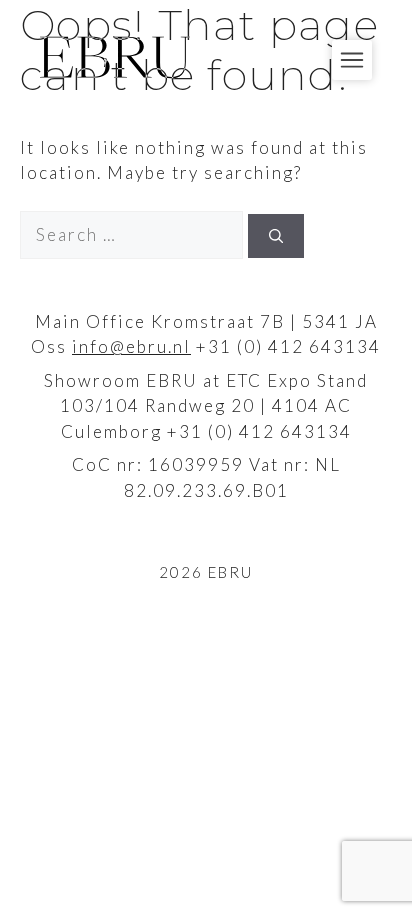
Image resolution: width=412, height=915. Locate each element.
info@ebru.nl (131, 346)
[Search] (276, 236)
